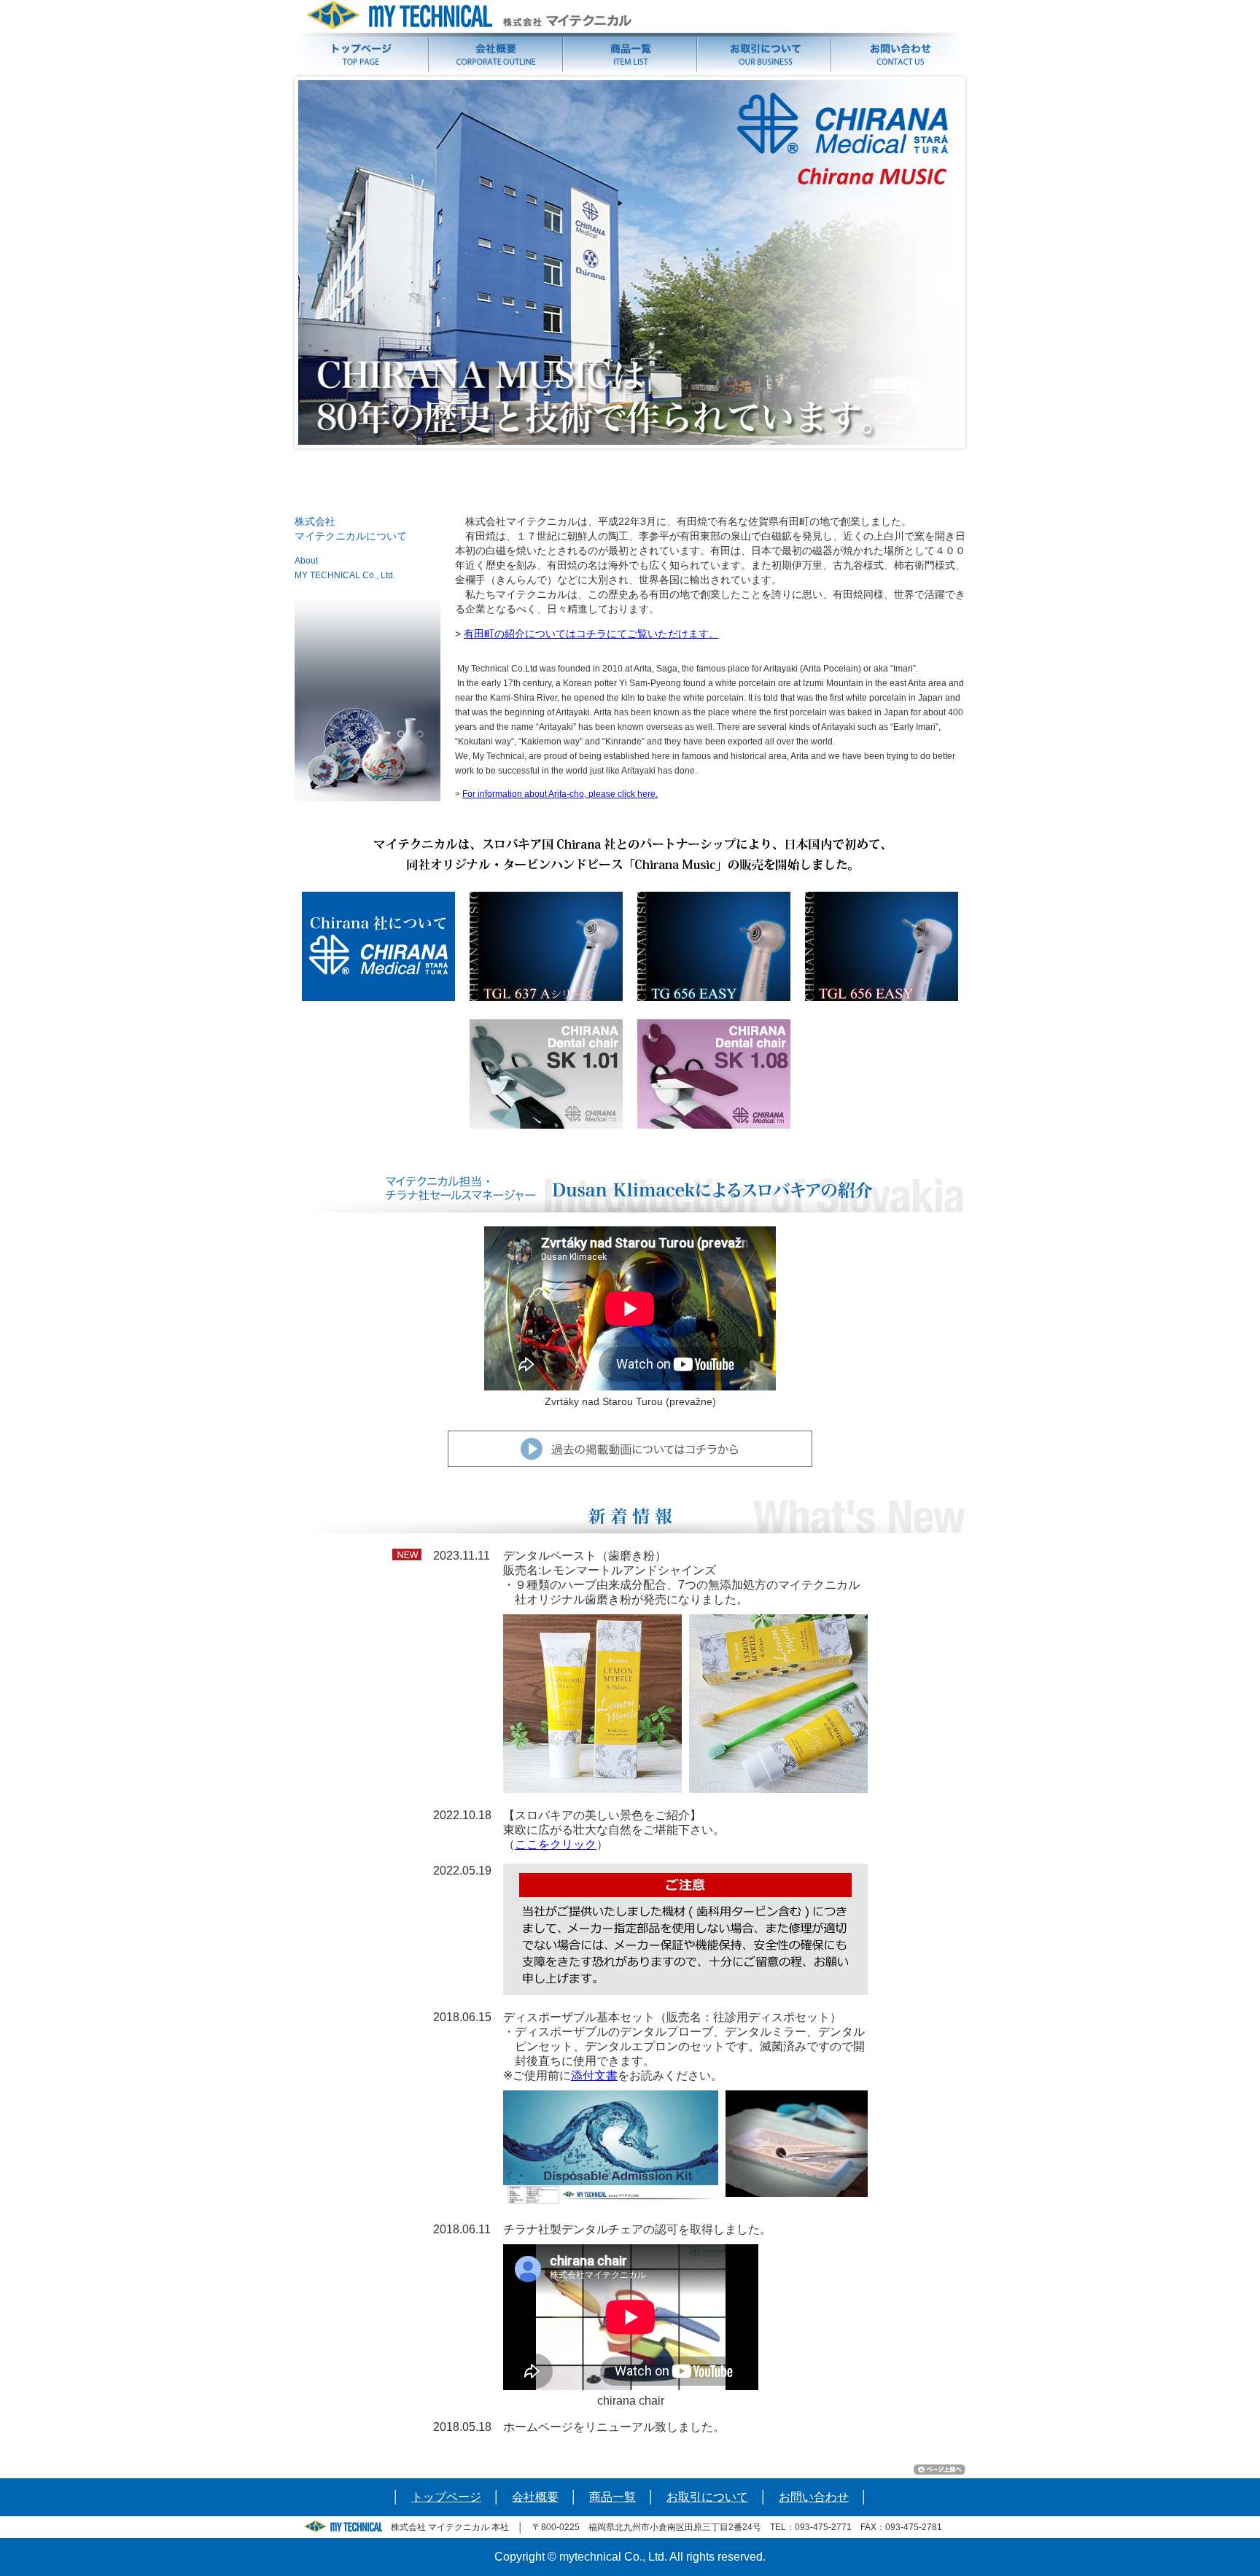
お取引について (707, 2497)
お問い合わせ (814, 2497)
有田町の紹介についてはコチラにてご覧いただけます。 (591, 634)
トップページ (446, 2497)
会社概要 (535, 2497)
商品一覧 (612, 2497)
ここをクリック (556, 1844)
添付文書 (594, 2075)
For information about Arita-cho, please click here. (560, 794)
